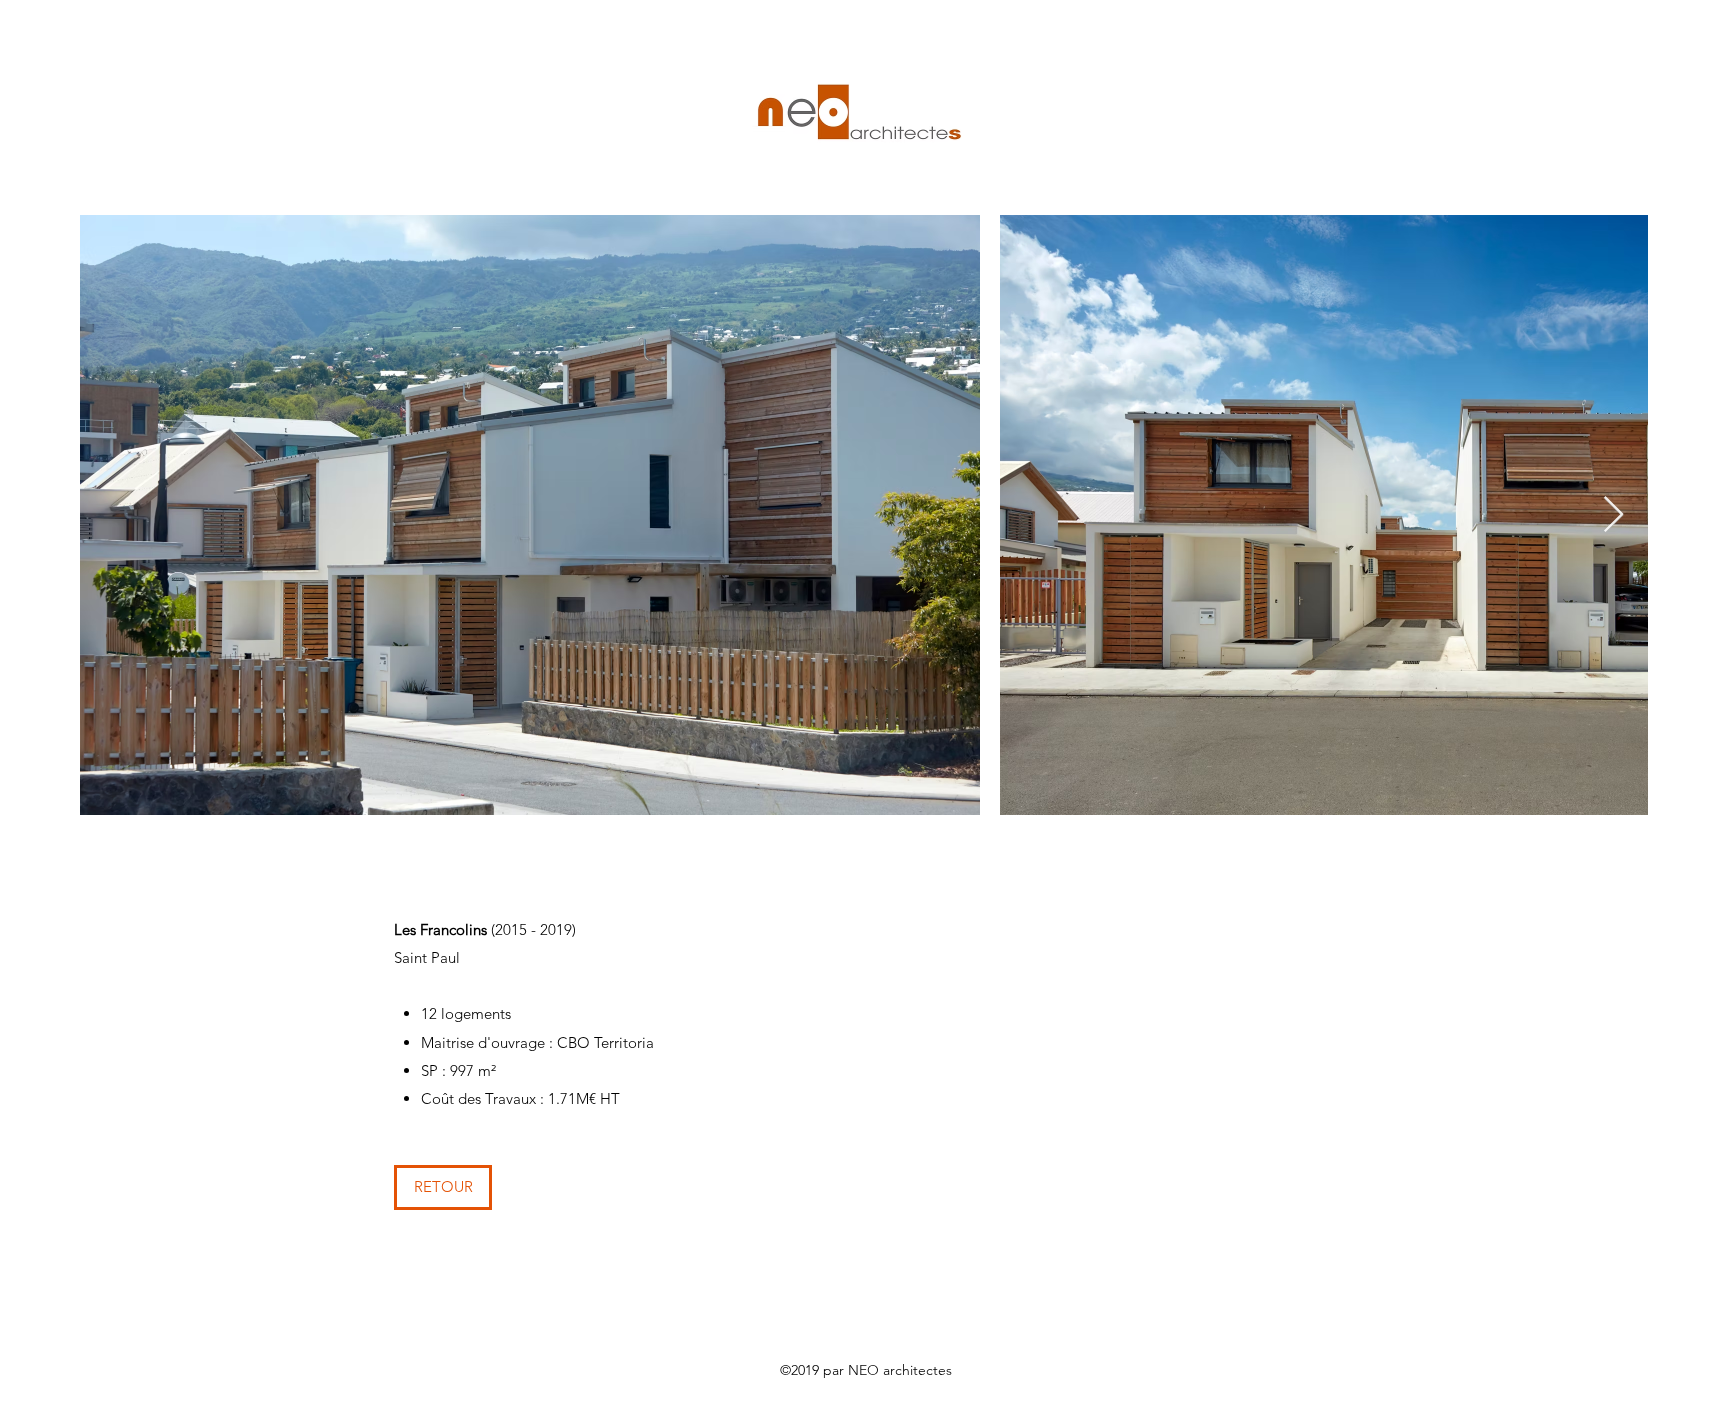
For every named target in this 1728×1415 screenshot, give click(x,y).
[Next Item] (1613, 515)
